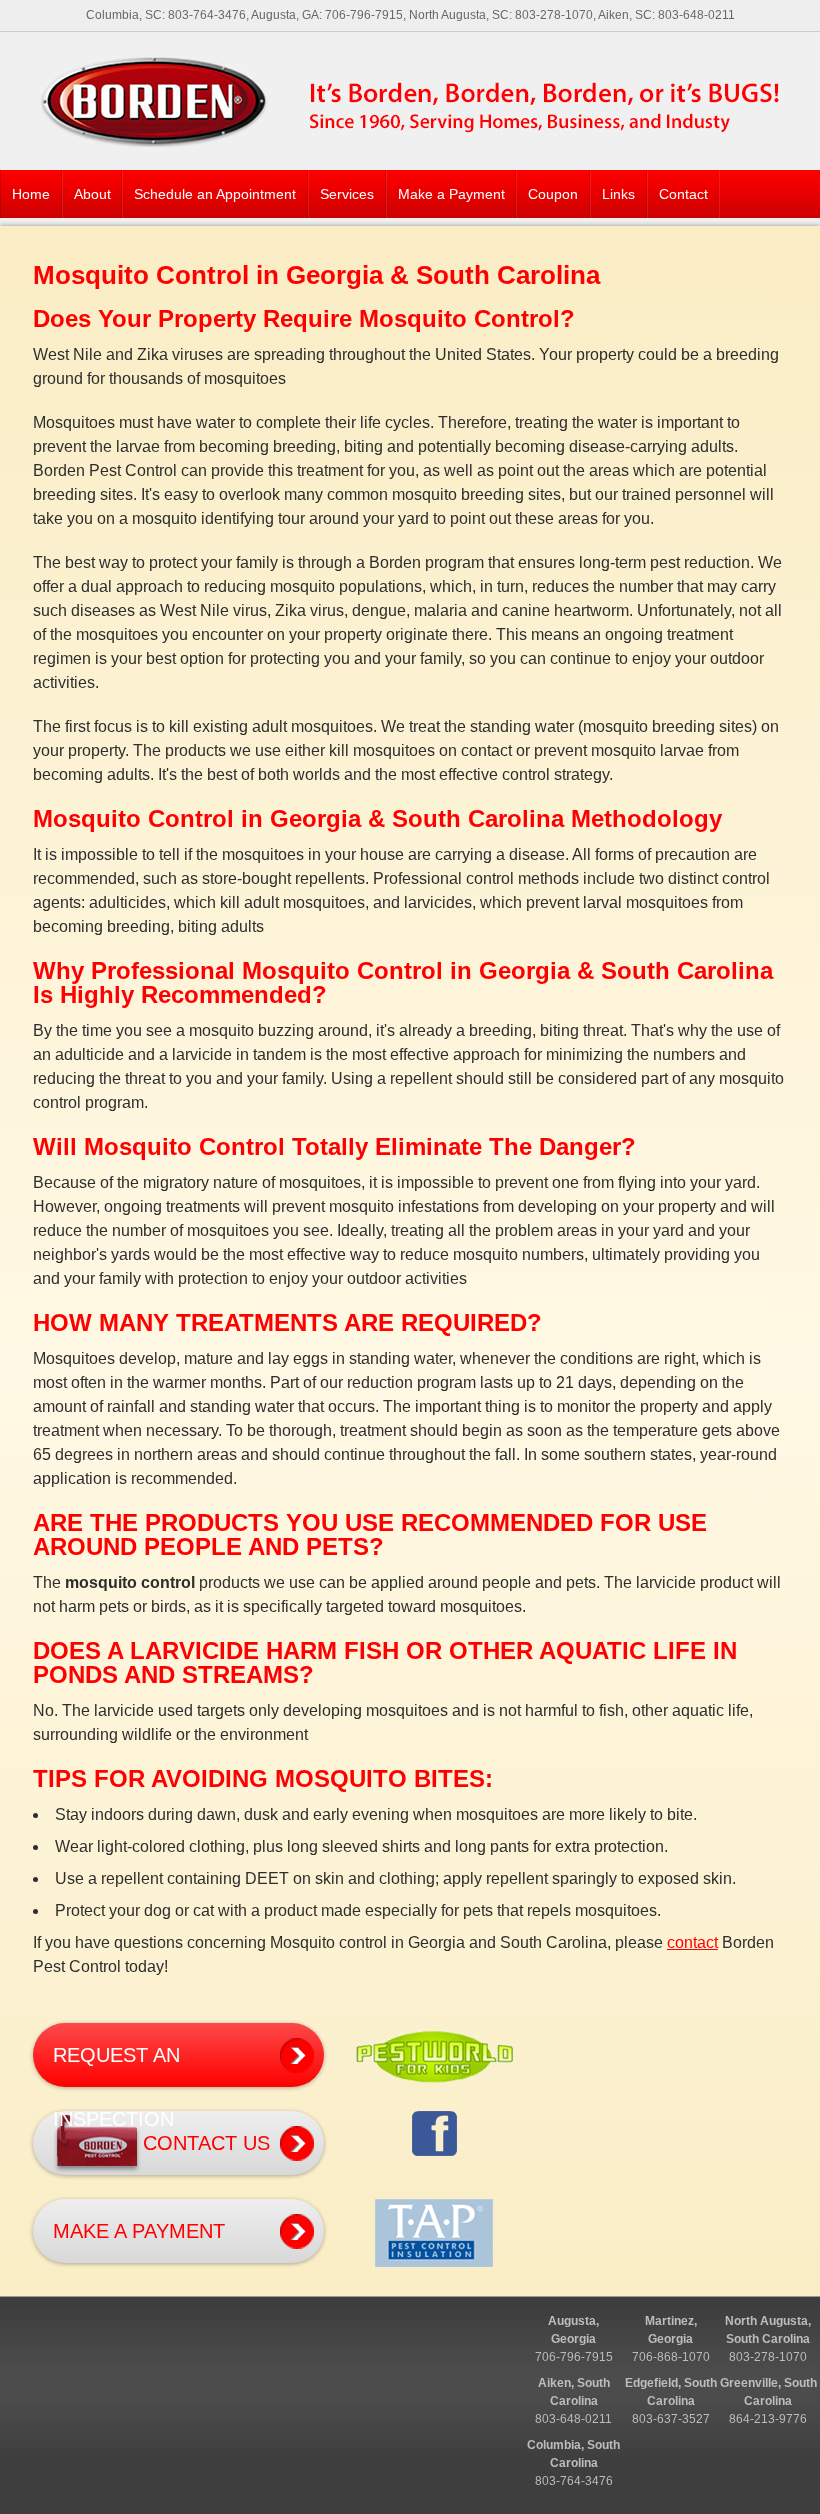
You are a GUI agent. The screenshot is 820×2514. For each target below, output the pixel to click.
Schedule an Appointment (215, 194)
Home (31, 194)
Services (347, 194)
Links (618, 194)
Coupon (553, 194)
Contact (683, 194)
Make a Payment (451, 194)
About (92, 194)
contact (692, 1942)
